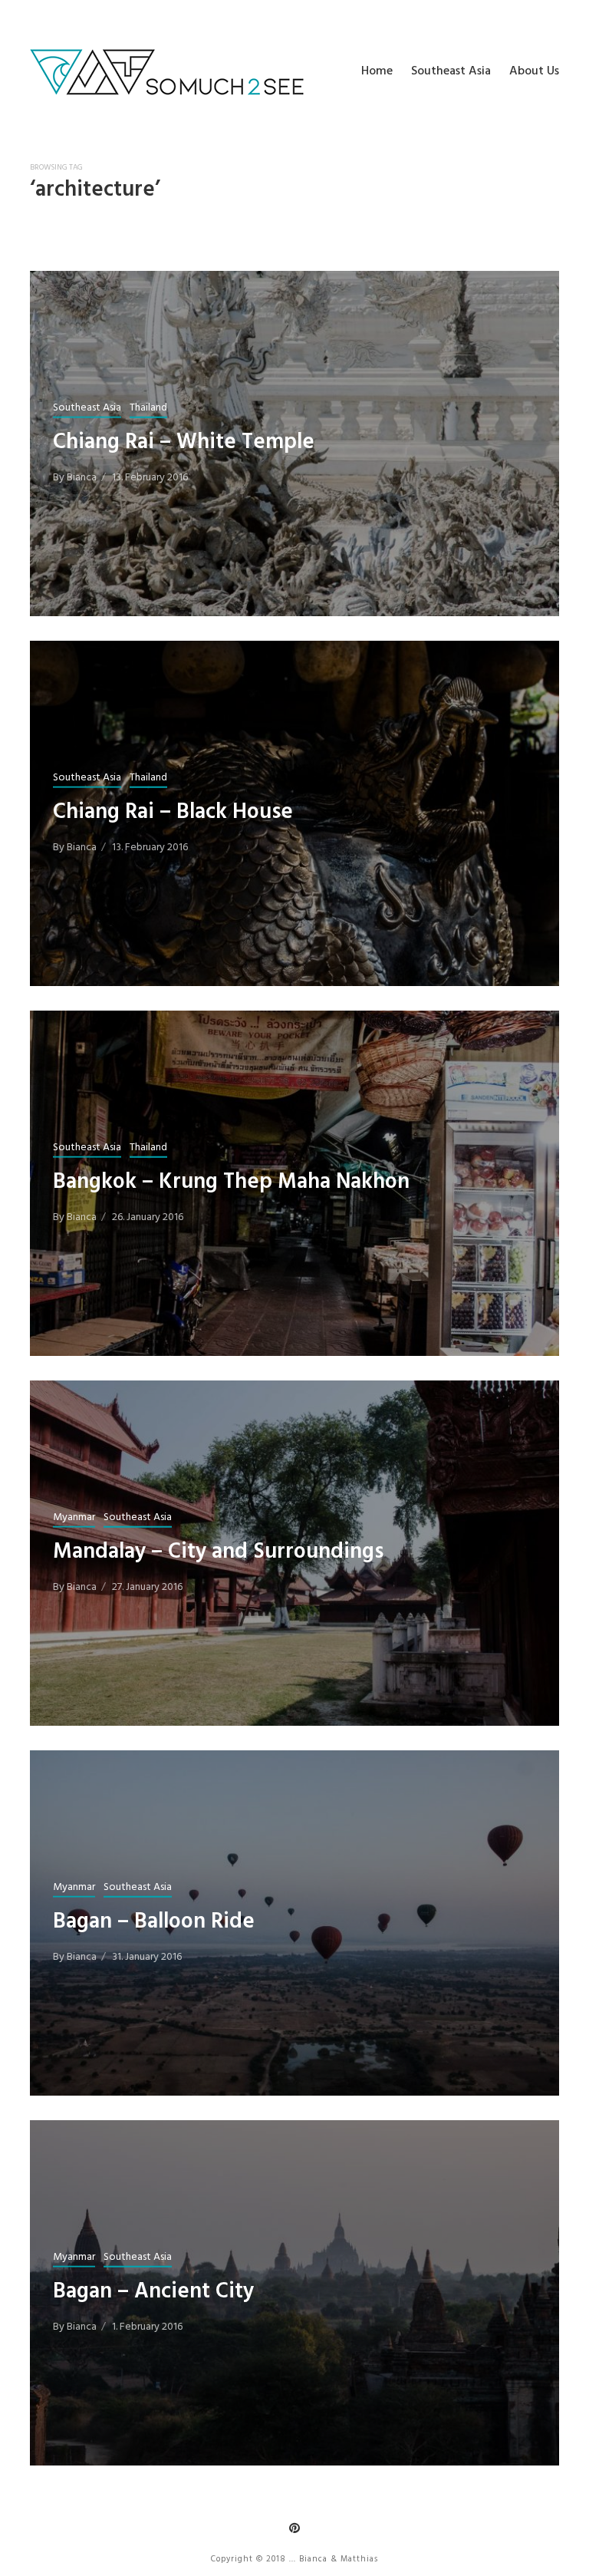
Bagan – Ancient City (153, 2291)
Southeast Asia (451, 71)
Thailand (148, 407)
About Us (534, 71)
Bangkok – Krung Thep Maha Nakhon (231, 1181)
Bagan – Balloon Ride (154, 1921)
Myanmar (74, 1517)
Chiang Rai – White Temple (184, 442)
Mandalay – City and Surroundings (218, 1551)
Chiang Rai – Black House (173, 811)
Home (377, 71)
